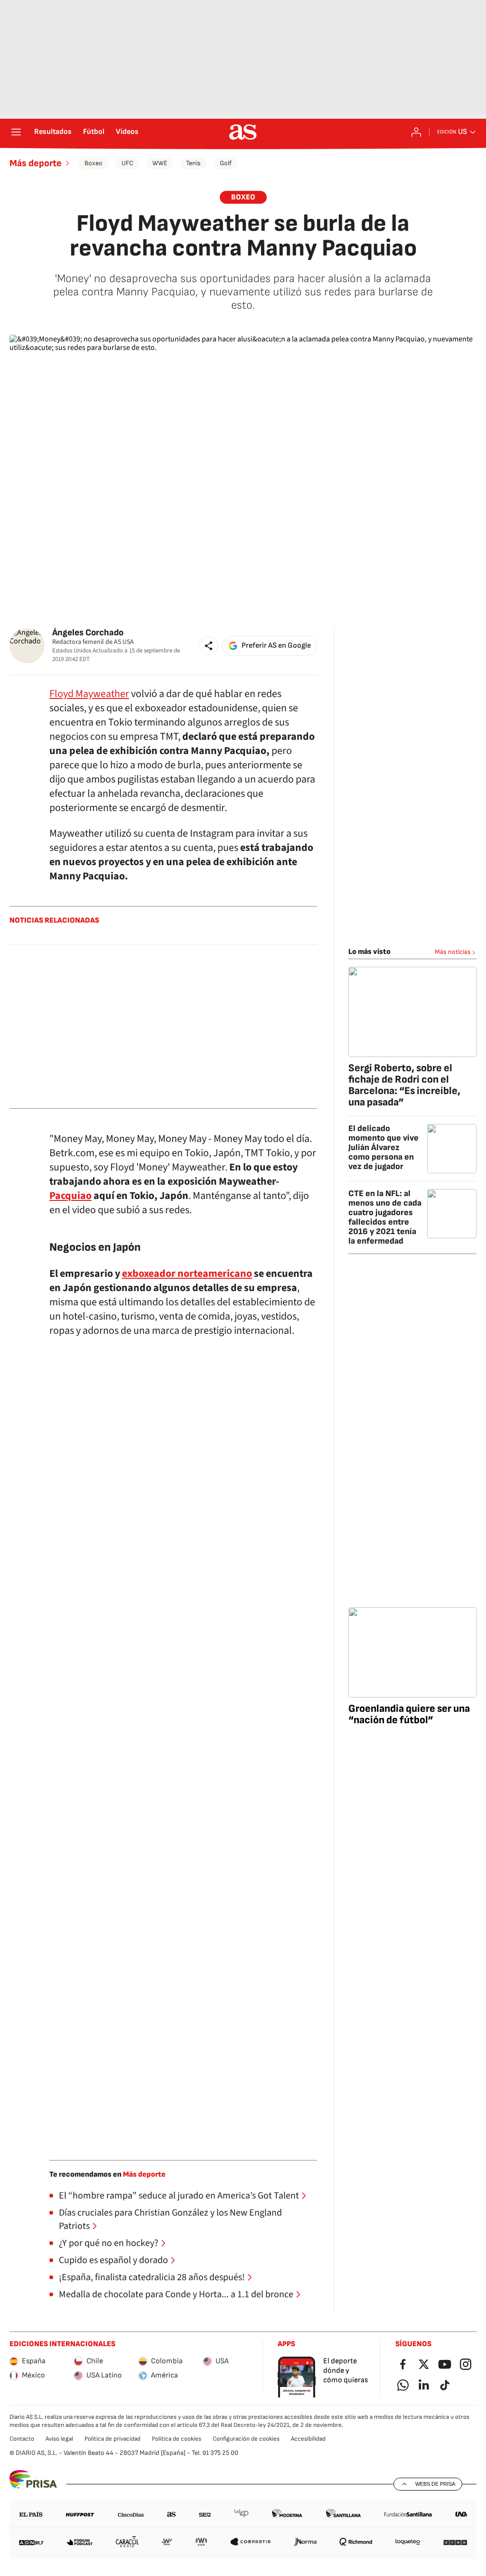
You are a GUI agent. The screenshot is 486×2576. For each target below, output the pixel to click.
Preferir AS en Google (276, 646)
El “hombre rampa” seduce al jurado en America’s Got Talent (179, 2196)
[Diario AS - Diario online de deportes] (243, 132)
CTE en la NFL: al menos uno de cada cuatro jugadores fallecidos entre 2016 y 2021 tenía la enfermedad (385, 1217)
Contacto (22, 2439)
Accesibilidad (308, 2439)
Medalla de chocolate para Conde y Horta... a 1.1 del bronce (176, 2294)
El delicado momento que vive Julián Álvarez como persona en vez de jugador (383, 1147)
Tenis (193, 163)
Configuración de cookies (246, 2439)
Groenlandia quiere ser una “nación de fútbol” (409, 1714)
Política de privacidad (112, 2439)
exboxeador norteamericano (187, 1274)
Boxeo (93, 163)
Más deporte (36, 163)
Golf (226, 163)
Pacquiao (70, 1196)
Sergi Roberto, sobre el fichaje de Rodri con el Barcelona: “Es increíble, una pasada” (404, 1085)
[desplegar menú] (16, 132)
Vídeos (127, 132)
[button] (209, 646)
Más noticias (453, 952)
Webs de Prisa (435, 2484)
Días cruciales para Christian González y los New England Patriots (170, 2219)
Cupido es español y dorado (113, 2260)
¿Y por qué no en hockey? (109, 2243)
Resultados (53, 132)
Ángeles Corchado (88, 633)
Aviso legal (59, 2439)
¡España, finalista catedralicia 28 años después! (152, 2277)
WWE (160, 163)
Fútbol (94, 132)
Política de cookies (177, 2439)
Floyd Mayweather (89, 694)
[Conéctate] (416, 132)
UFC (127, 163)
